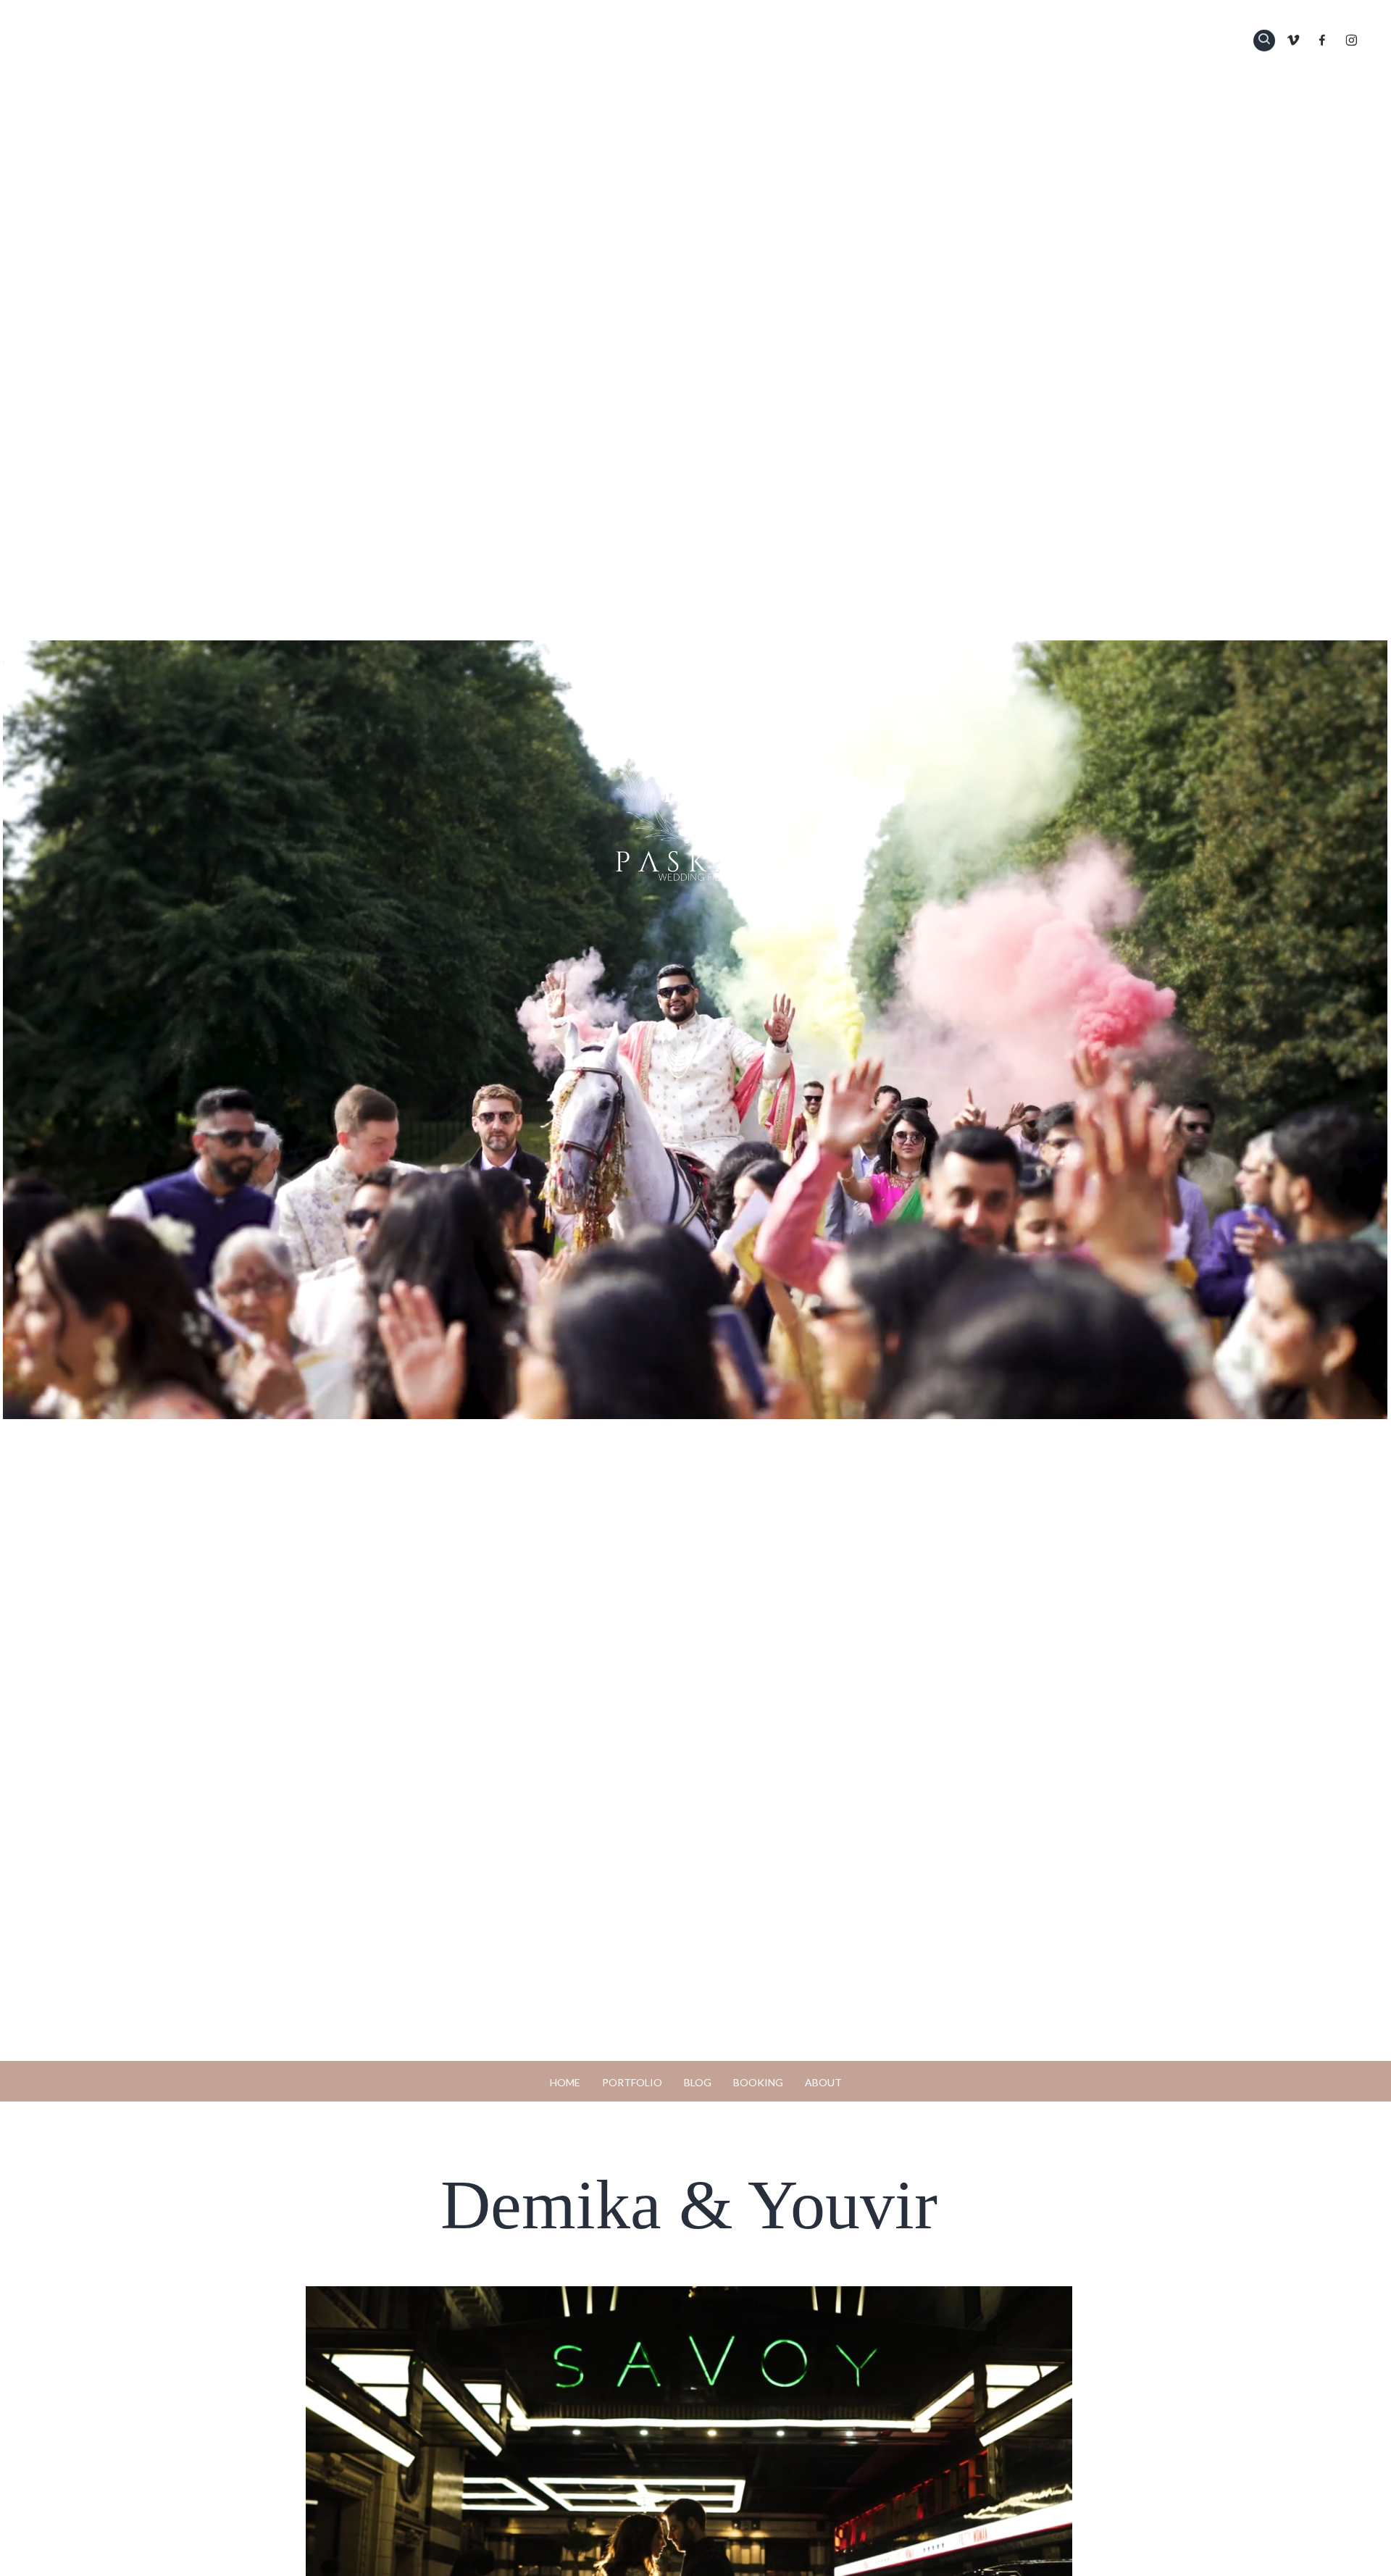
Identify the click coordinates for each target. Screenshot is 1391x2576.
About (823, 2082)
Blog (698, 2082)
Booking (758, 2082)
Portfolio (632, 2082)
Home (565, 2082)
